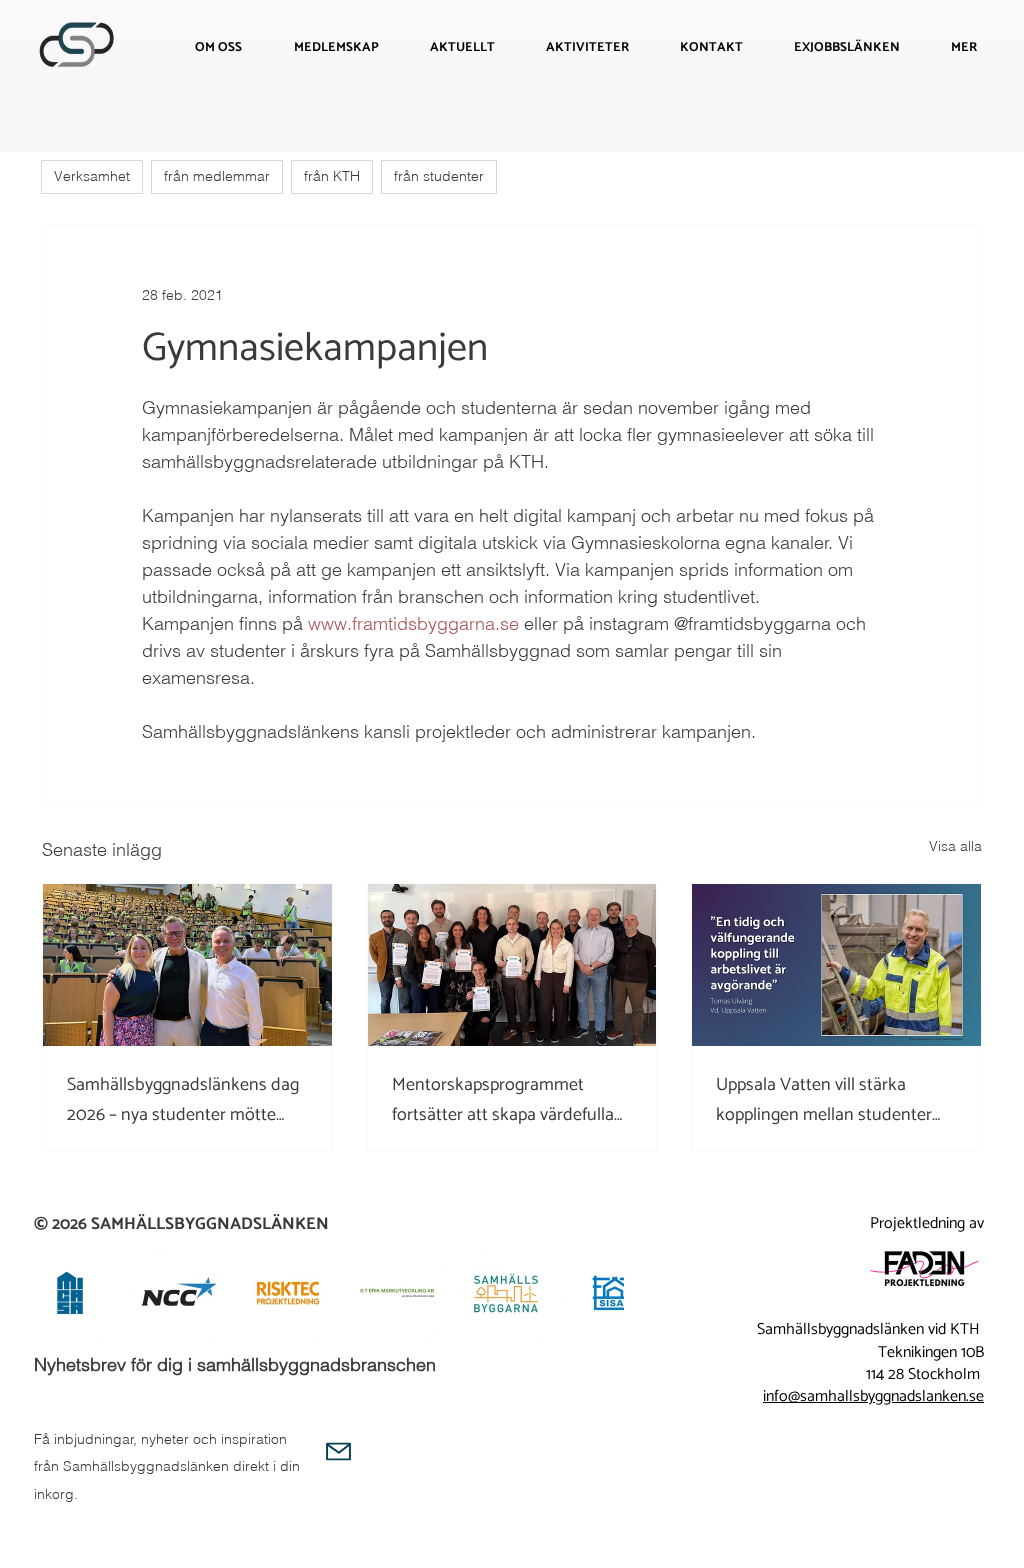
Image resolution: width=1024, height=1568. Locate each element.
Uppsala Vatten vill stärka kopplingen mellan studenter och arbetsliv (824, 1100)
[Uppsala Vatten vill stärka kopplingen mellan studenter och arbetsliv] (836, 965)
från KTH (332, 176)
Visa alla (955, 846)
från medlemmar (217, 176)
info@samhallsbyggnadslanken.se (873, 1396)
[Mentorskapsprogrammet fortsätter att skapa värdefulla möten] (512, 965)
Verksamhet (92, 176)
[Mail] (338, 1451)
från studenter (439, 176)
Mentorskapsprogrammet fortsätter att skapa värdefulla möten (503, 1100)
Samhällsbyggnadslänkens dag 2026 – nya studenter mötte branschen (183, 1100)
